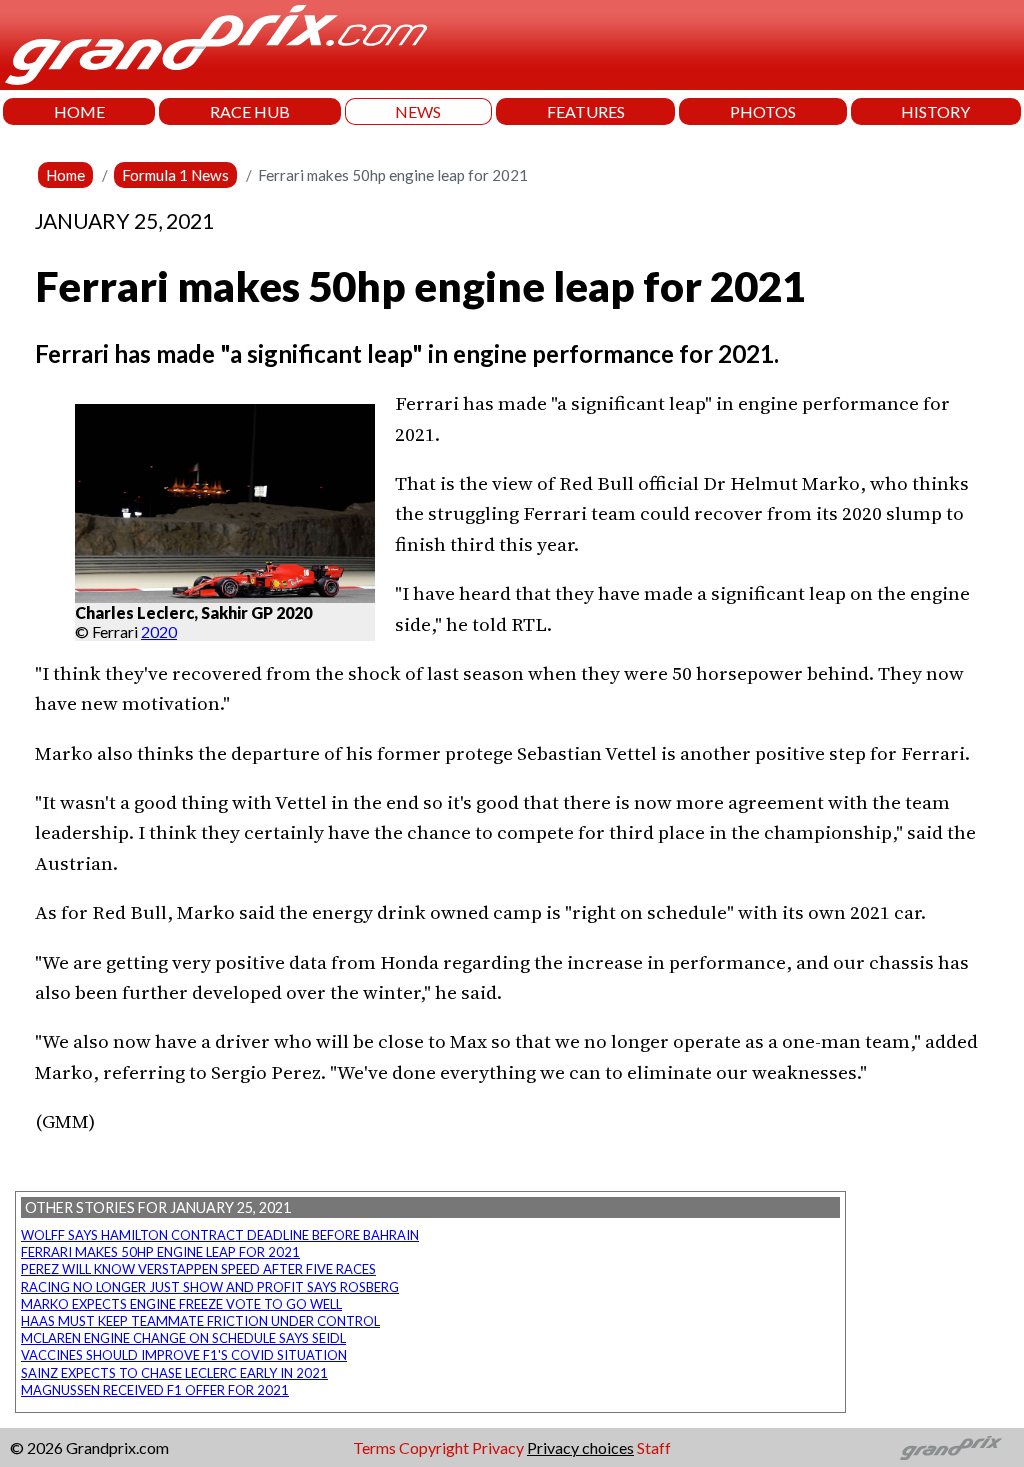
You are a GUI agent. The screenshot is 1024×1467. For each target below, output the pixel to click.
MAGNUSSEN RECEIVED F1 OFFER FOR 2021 (155, 1390)
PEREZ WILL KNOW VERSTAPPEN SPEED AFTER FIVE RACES (198, 1269)
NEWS (418, 111)
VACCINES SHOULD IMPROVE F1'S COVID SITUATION (184, 1355)
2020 (159, 631)
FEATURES (586, 111)
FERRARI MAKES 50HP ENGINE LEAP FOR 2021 (160, 1252)
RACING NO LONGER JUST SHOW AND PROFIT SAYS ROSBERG (210, 1287)
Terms (374, 1447)
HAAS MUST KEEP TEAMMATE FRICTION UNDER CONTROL (200, 1321)
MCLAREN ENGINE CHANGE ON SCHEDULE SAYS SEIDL (183, 1338)
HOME (79, 111)
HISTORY (935, 111)
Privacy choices (580, 1447)
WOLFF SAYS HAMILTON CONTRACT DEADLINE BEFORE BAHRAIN (220, 1235)
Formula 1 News (175, 175)
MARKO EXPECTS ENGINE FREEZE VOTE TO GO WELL (181, 1304)
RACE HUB (250, 111)
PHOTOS (763, 111)
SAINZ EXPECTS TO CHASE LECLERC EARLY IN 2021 (174, 1373)
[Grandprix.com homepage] (951, 1448)
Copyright (434, 1447)
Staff (654, 1447)
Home (65, 175)
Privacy (498, 1447)
